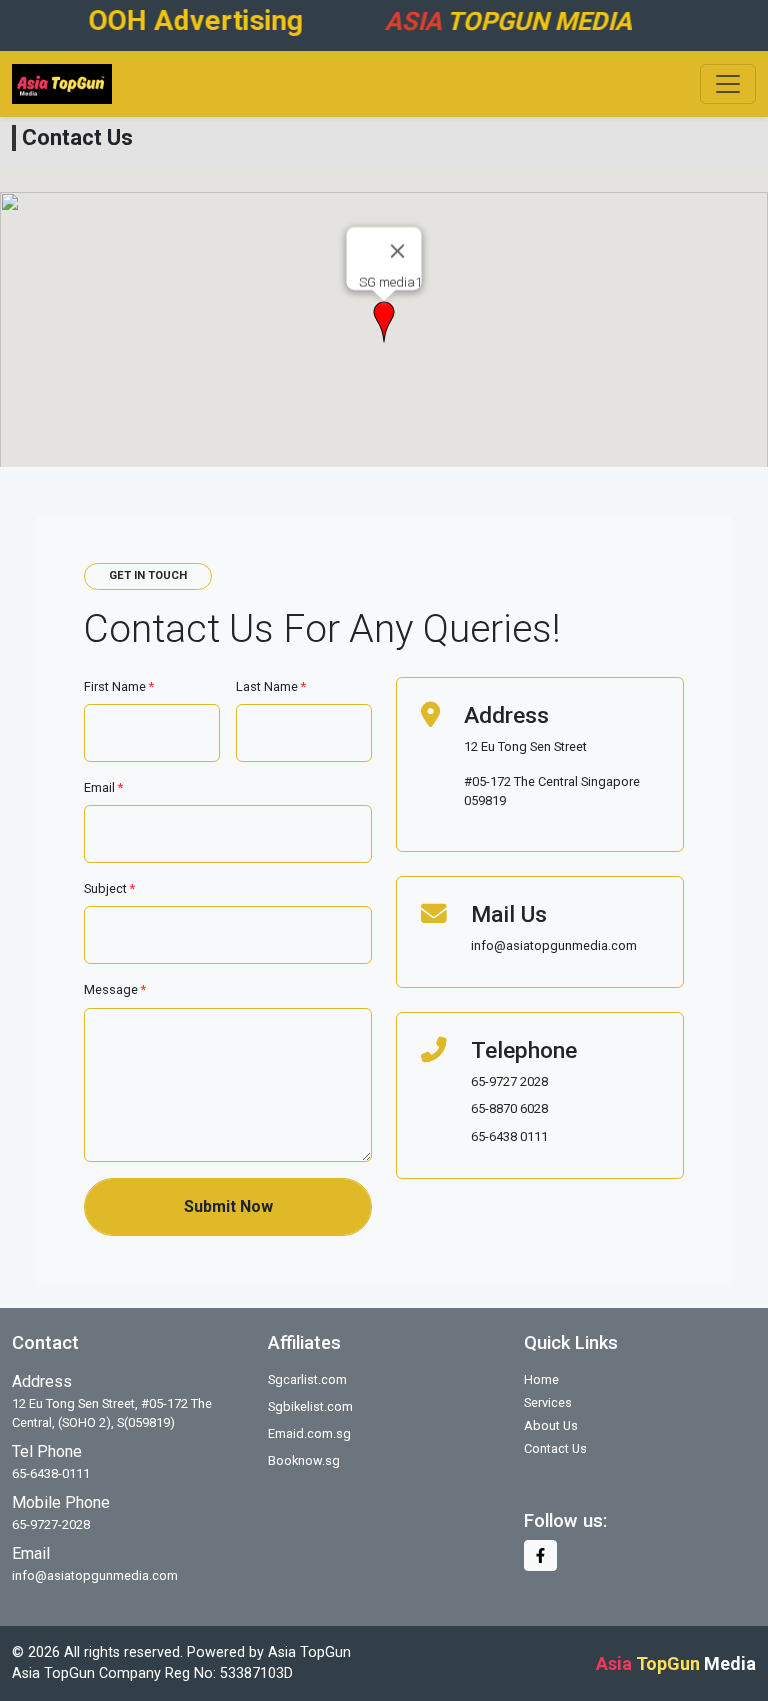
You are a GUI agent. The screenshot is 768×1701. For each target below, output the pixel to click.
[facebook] (540, 1555)
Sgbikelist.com (310, 1406)
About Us (551, 1425)
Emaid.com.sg (309, 1433)
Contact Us (555, 1448)
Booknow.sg (304, 1460)
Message (115, 989)
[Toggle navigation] (728, 84)
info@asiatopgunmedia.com (95, 1575)
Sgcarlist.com (307, 1379)
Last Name (271, 686)
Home (541, 1379)
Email (103, 787)
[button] (384, 322)
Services (548, 1402)
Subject (109, 888)
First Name (119, 686)
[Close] (398, 251)
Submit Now (228, 1206)
